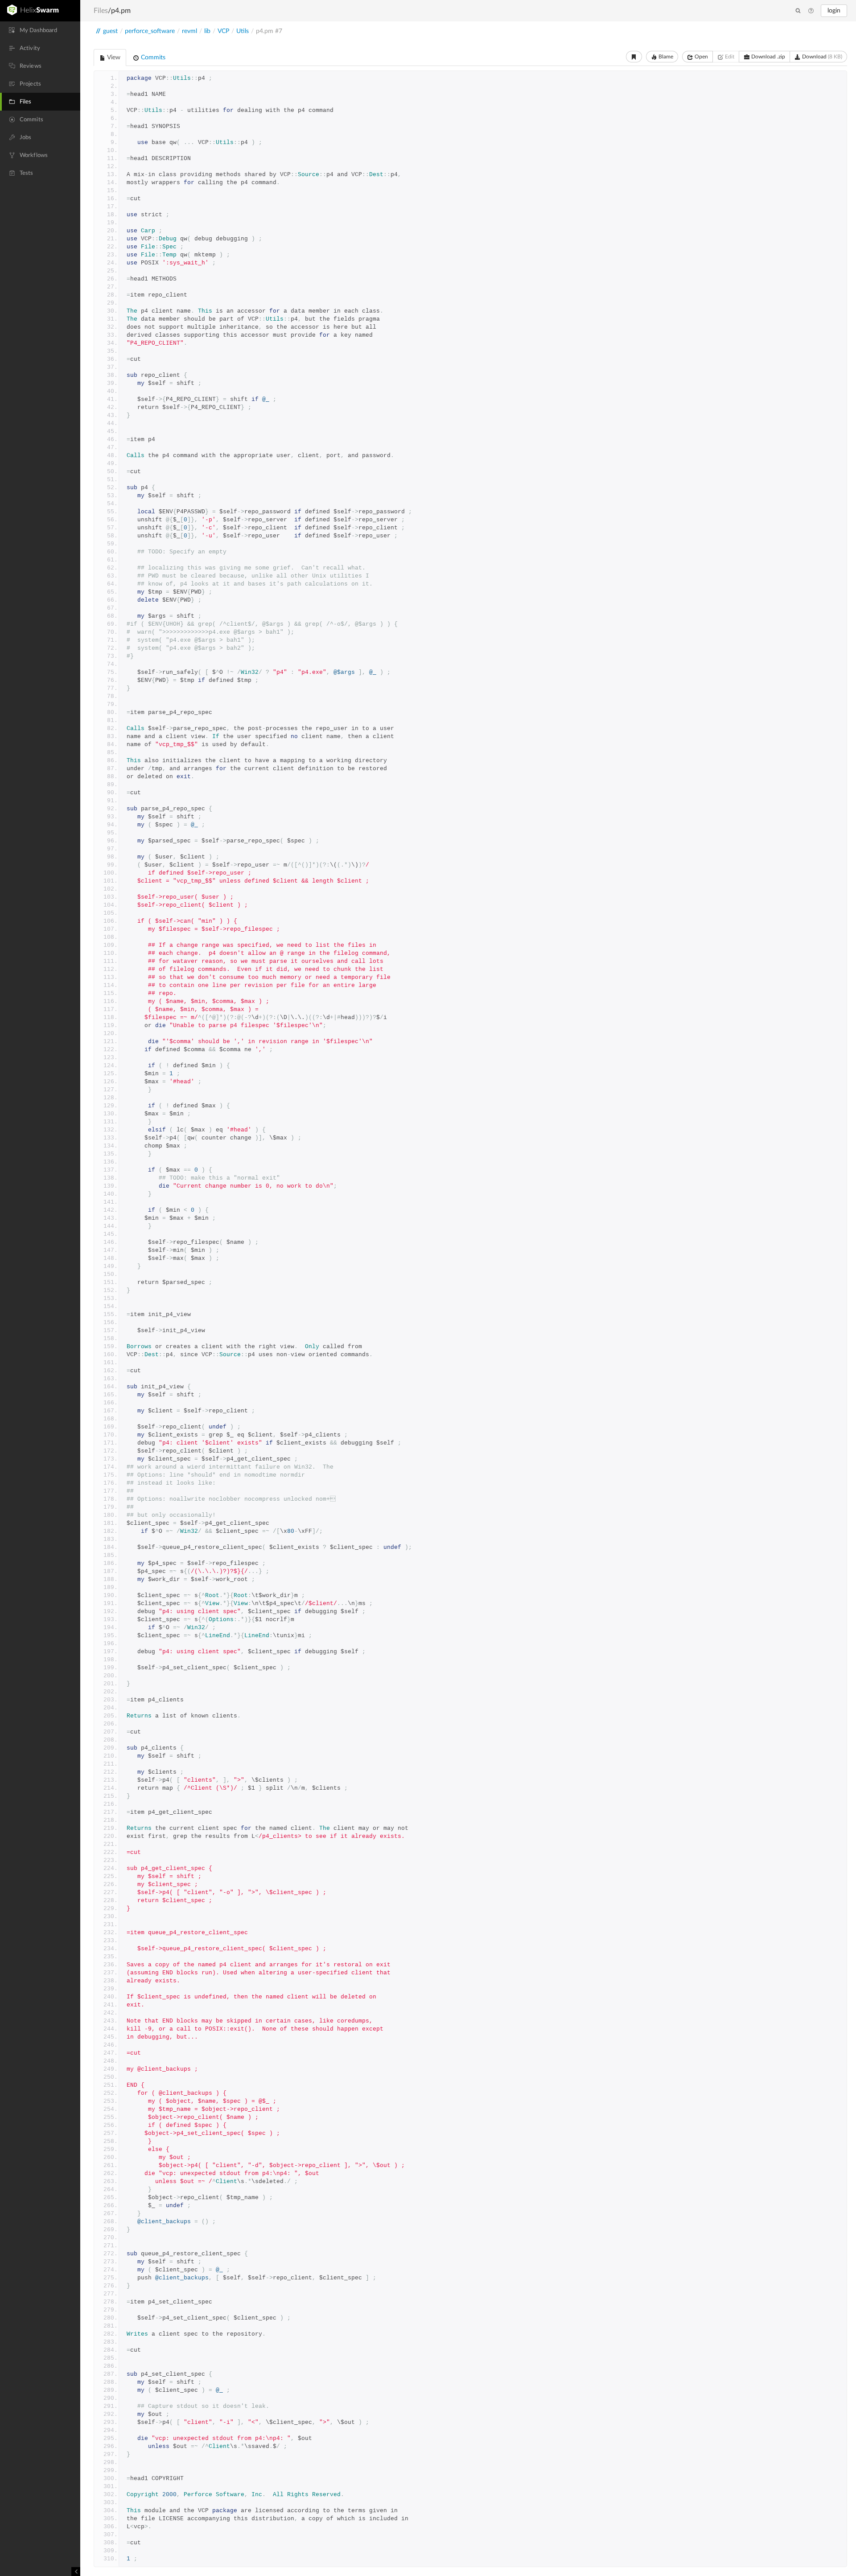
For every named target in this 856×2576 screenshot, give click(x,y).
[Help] (811, 11)
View (113, 58)
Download (821, 57)
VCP (223, 31)
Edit (729, 57)
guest (110, 31)
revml (189, 31)
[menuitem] (40, 30)
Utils (243, 31)
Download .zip (768, 57)
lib (207, 31)
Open (701, 57)
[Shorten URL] (634, 57)
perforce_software (150, 31)
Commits (152, 58)
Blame (665, 57)
